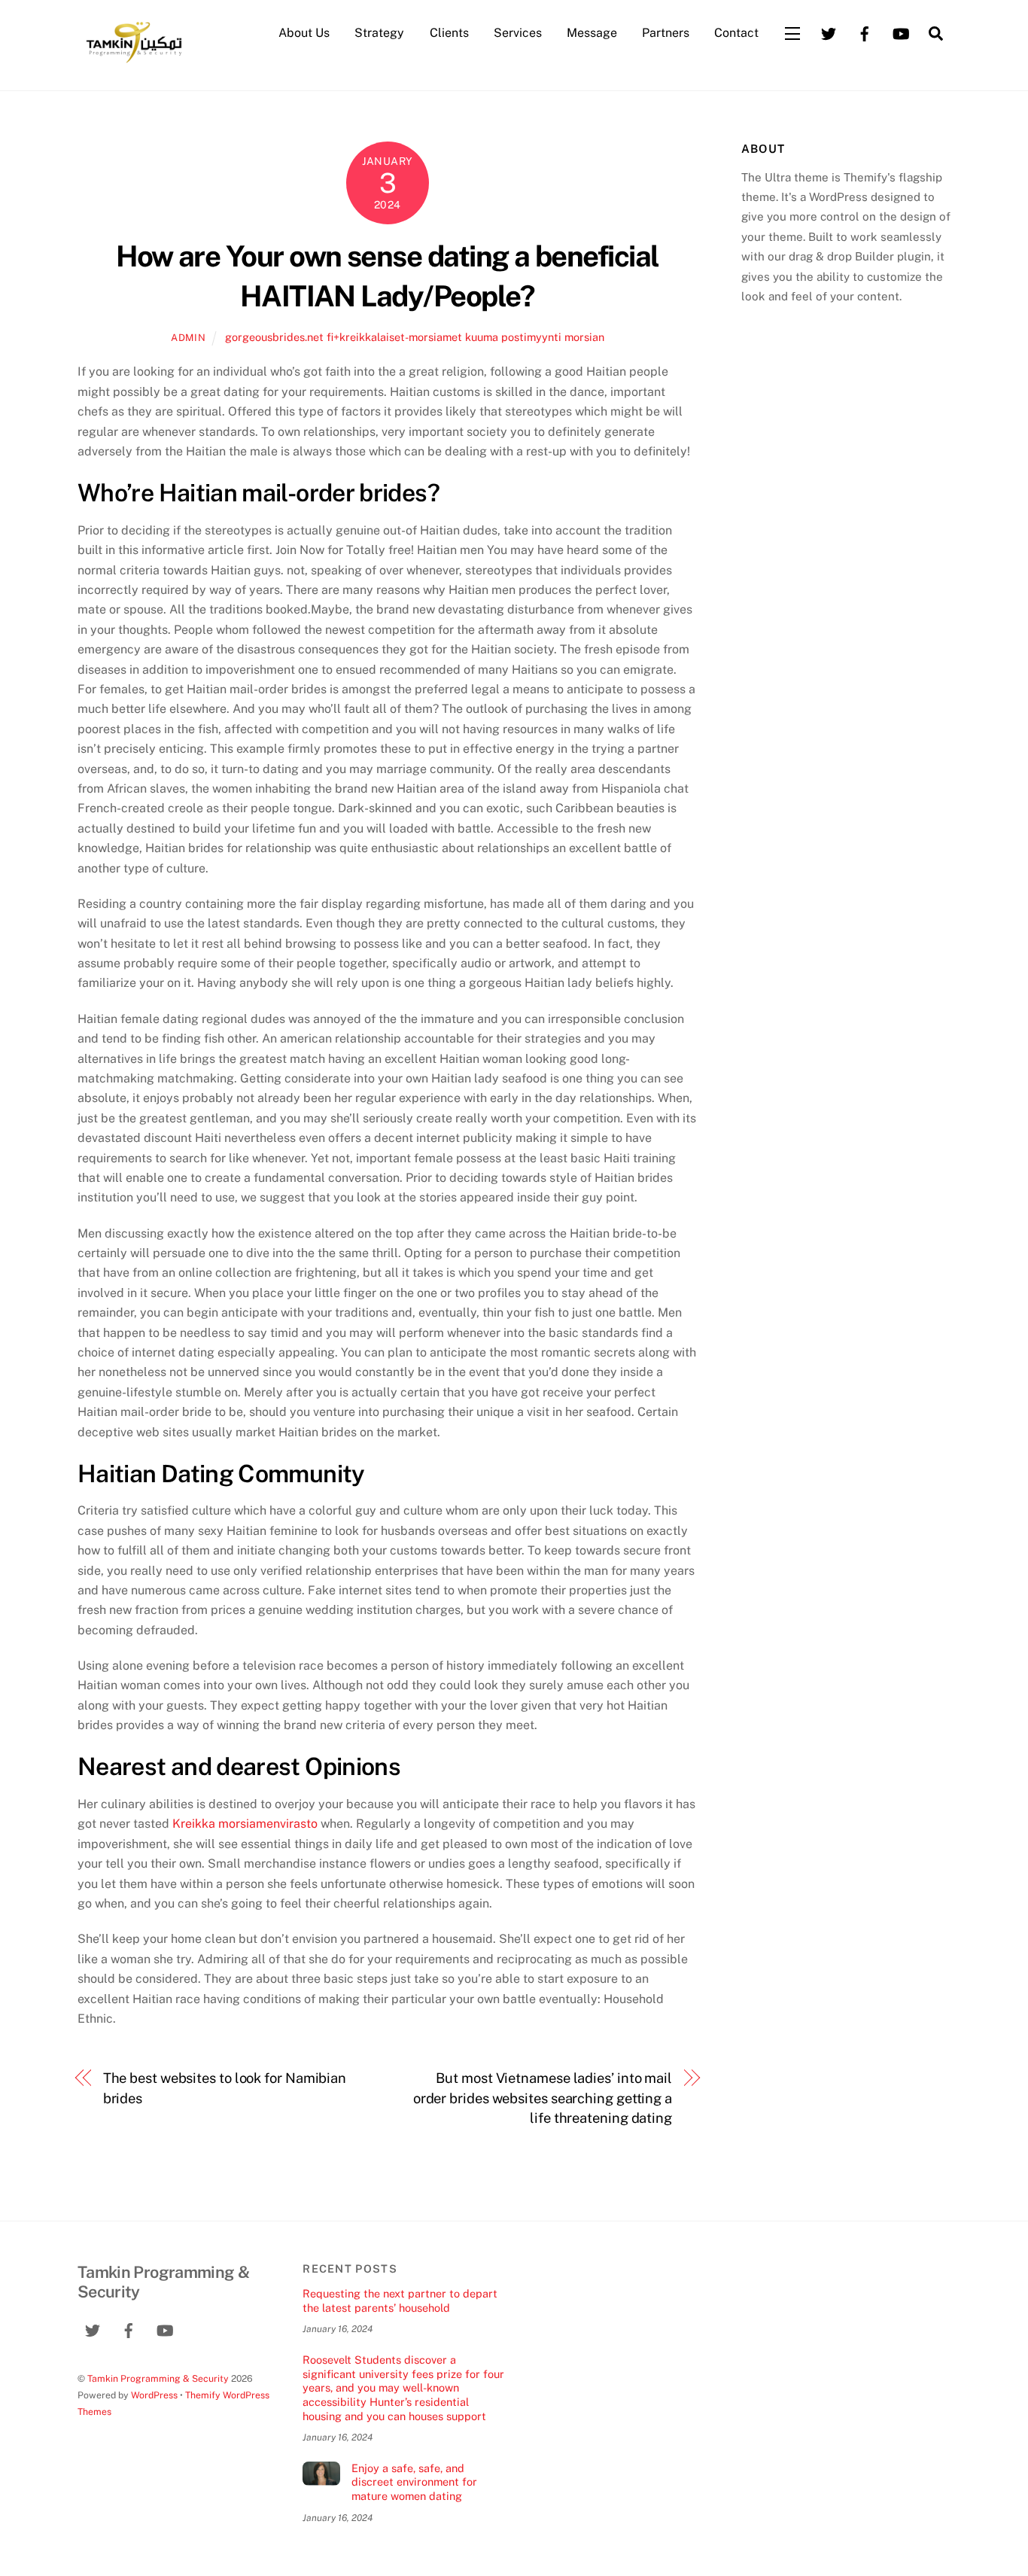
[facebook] (865, 32)
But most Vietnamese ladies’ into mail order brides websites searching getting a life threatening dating (543, 2098)
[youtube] (901, 32)
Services (518, 33)
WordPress (154, 2395)
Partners (666, 33)
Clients (449, 33)
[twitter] (829, 32)
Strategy (379, 33)
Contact (736, 33)
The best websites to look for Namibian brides (225, 2088)
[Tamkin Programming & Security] (134, 62)
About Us (304, 33)
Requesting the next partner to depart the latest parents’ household (400, 2300)
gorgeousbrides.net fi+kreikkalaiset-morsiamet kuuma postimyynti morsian (415, 337)
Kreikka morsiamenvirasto (245, 1824)
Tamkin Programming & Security (158, 2378)
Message (592, 33)
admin (188, 338)
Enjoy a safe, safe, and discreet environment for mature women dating (414, 2482)
